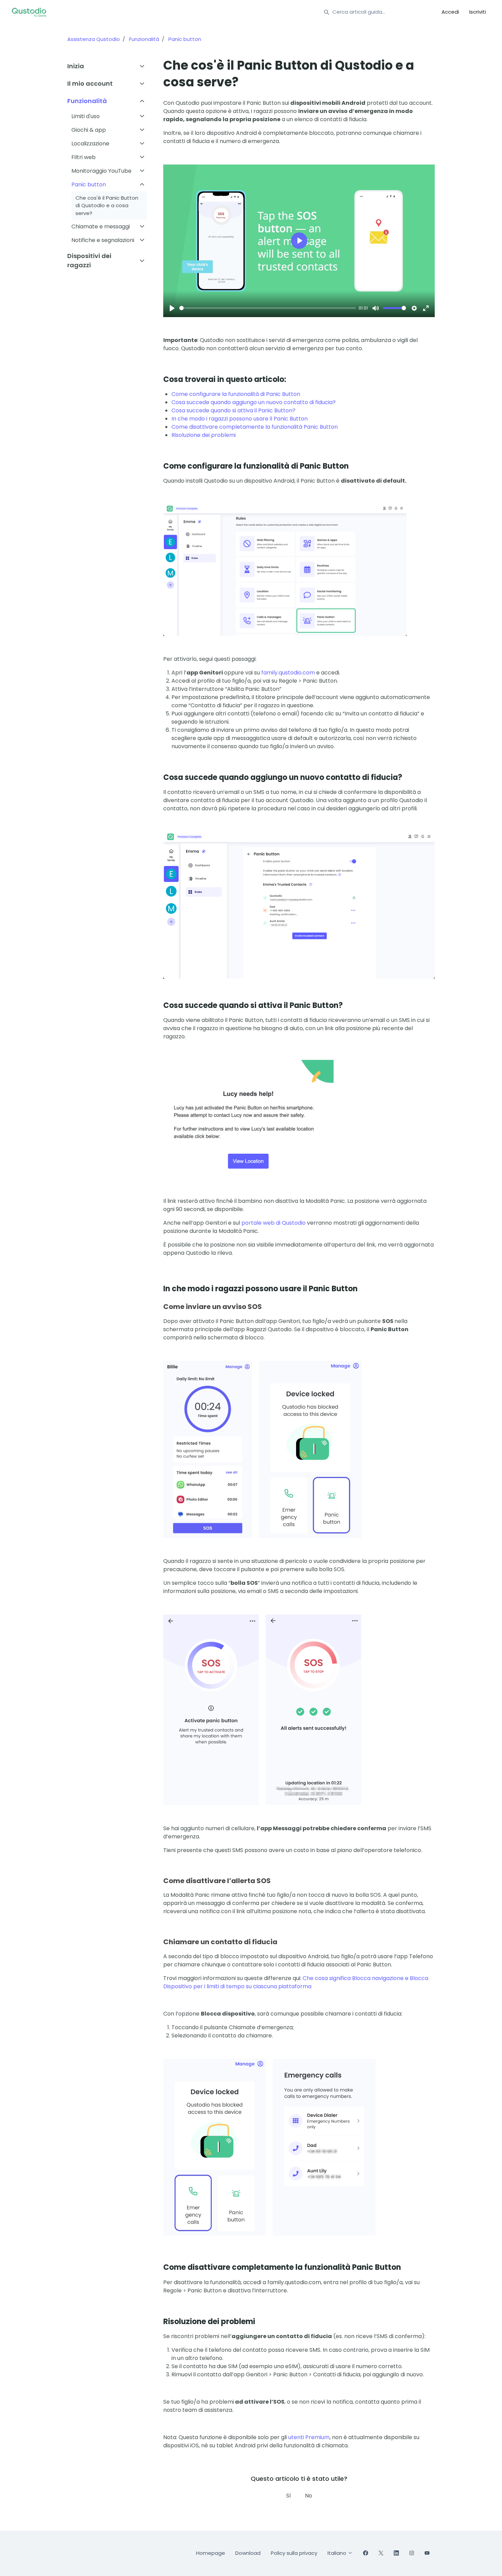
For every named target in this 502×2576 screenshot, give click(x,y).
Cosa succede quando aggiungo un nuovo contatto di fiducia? (254, 402)
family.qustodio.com (288, 673)
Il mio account (90, 83)
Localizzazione (90, 144)
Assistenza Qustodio (94, 39)
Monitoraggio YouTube (101, 171)
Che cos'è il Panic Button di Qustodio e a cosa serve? (107, 205)
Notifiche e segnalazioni (103, 240)
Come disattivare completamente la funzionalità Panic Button (255, 427)
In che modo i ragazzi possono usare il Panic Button (240, 419)
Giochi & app (89, 130)
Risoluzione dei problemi (204, 435)
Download (248, 2553)
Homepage (211, 2553)
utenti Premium (309, 2437)
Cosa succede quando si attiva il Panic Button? (233, 410)
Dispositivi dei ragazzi (89, 260)
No (309, 2496)
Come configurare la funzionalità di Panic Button (236, 394)
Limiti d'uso (86, 116)
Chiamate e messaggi (101, 226)
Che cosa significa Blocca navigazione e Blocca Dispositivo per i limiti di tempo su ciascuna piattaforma (296, 1982)
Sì (289, 2496)
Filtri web (83, 157)
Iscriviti (478, 12)
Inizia (76, 66)
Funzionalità (144, 39)
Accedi (450, 12)
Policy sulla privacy (294, 2553)
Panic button (185, 39)
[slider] (268, 308)
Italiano (338, 2553)
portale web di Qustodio (274, 1223)
